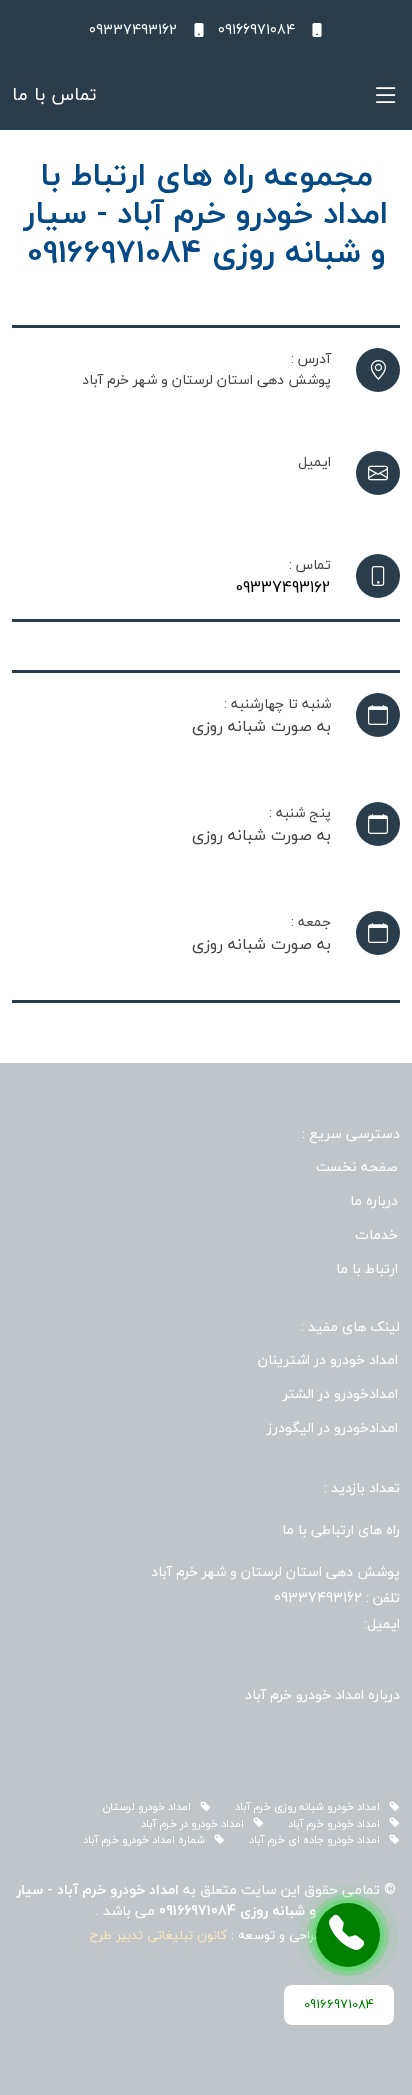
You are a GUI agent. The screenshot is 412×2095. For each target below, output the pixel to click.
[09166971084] (348, 1935)
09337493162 (283, 587)
